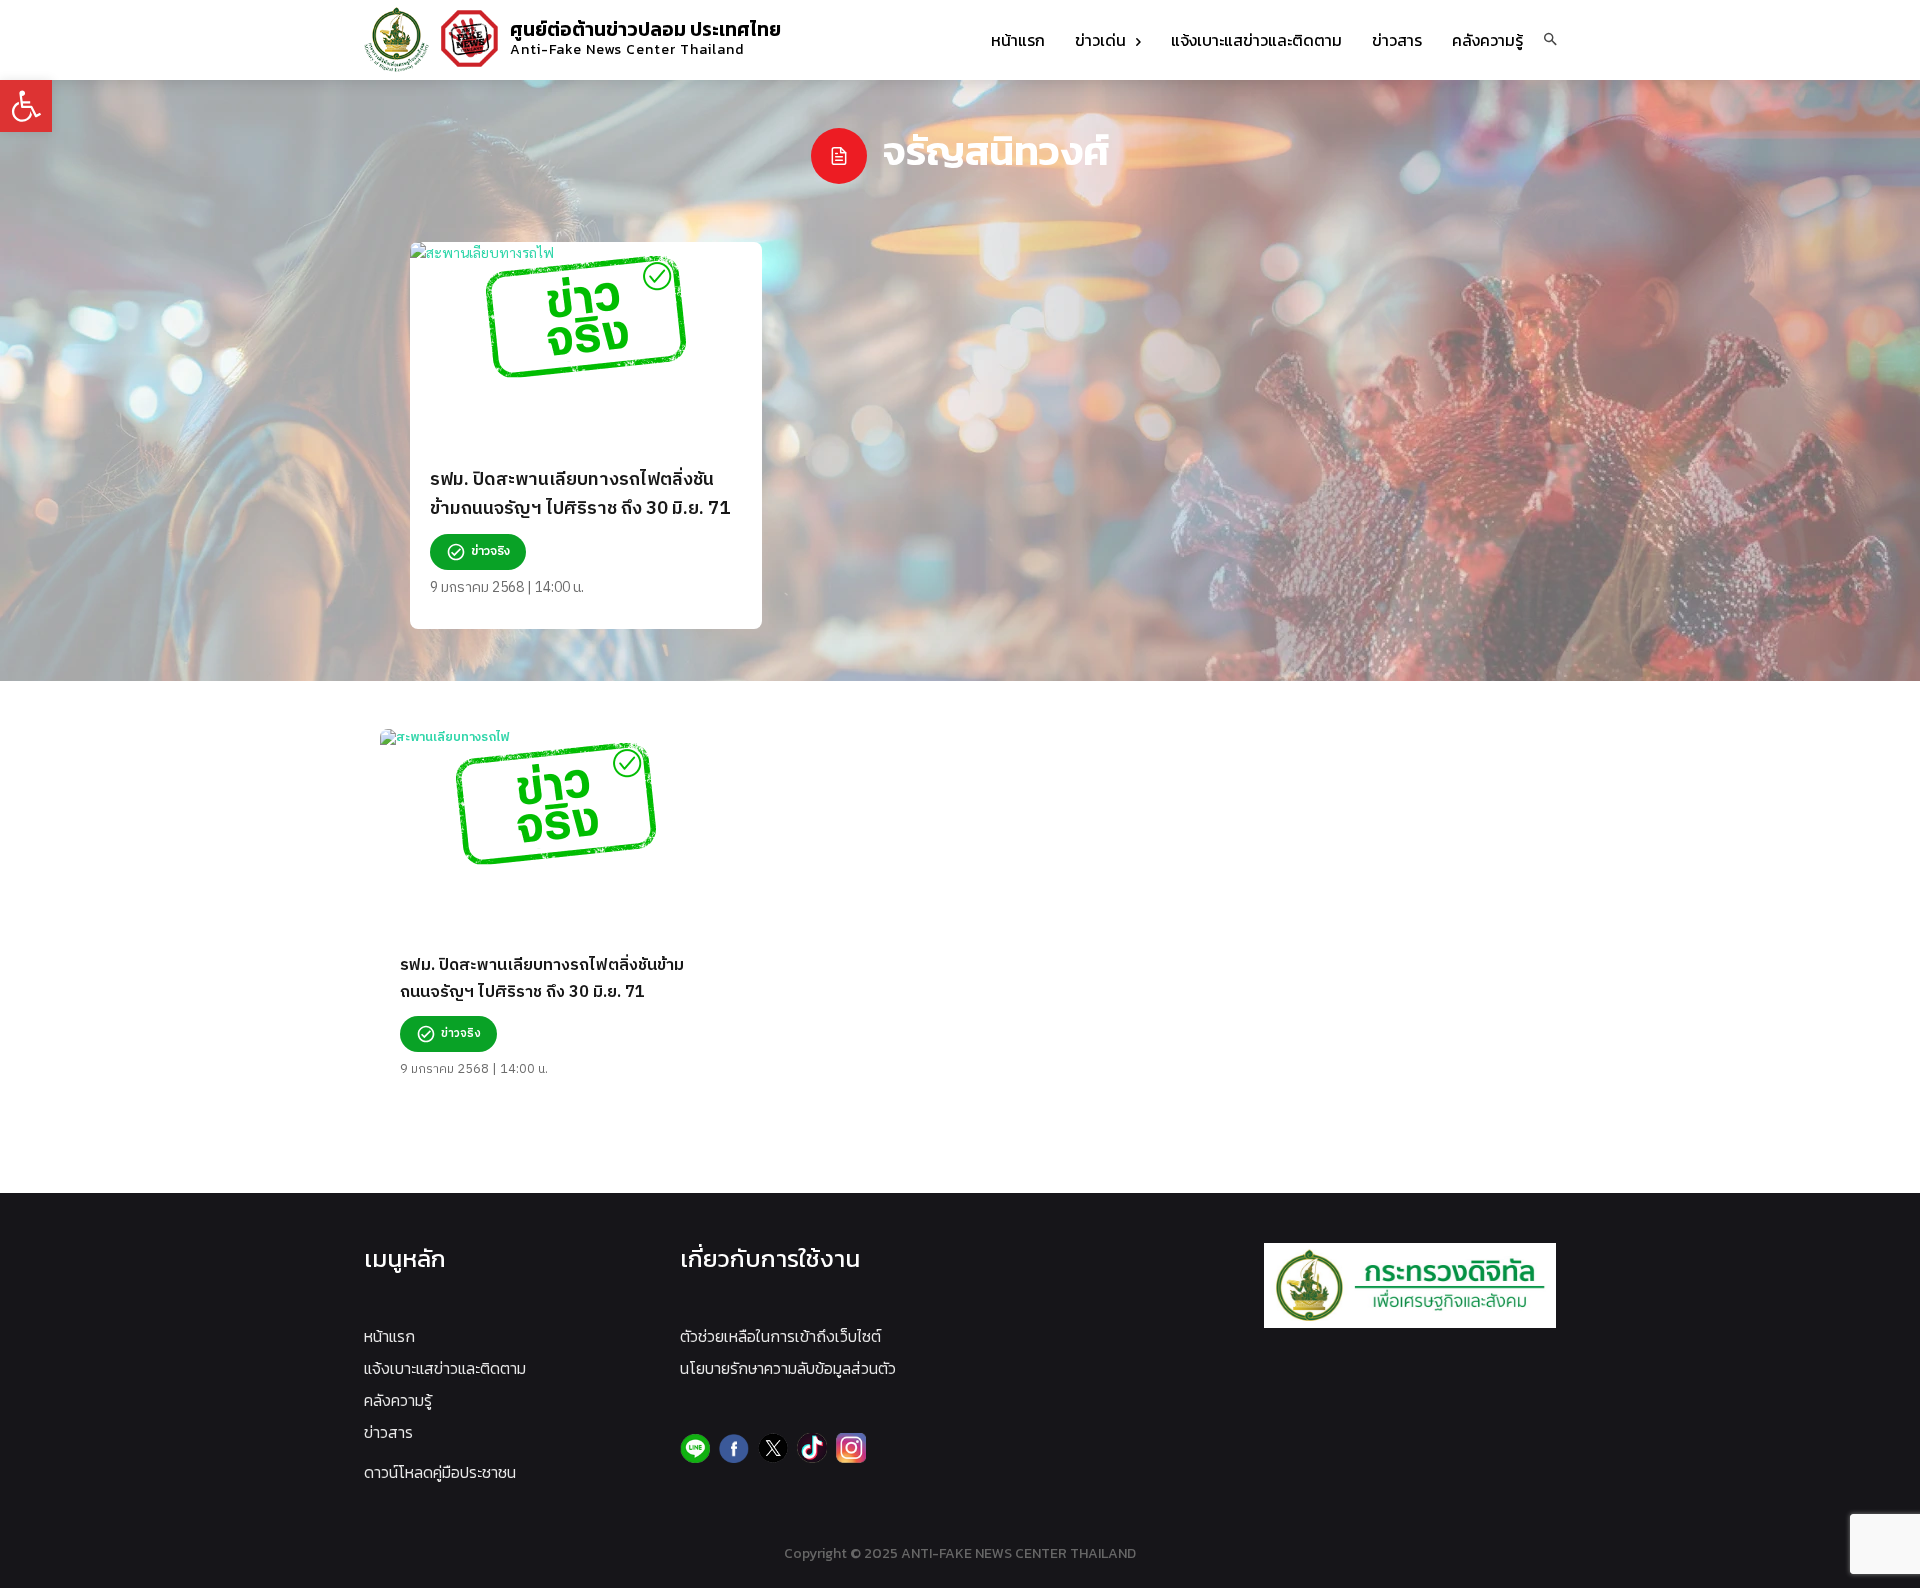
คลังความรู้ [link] (398, 1400)
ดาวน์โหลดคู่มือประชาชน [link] (440, 1472)
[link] (26, 106)
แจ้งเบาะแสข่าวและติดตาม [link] (445, 1368)
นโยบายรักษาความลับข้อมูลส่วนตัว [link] (788, 1368)
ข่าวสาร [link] (388, 1432)
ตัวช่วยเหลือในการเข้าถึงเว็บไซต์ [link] (780, 1336)
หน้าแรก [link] (389, 1336)
